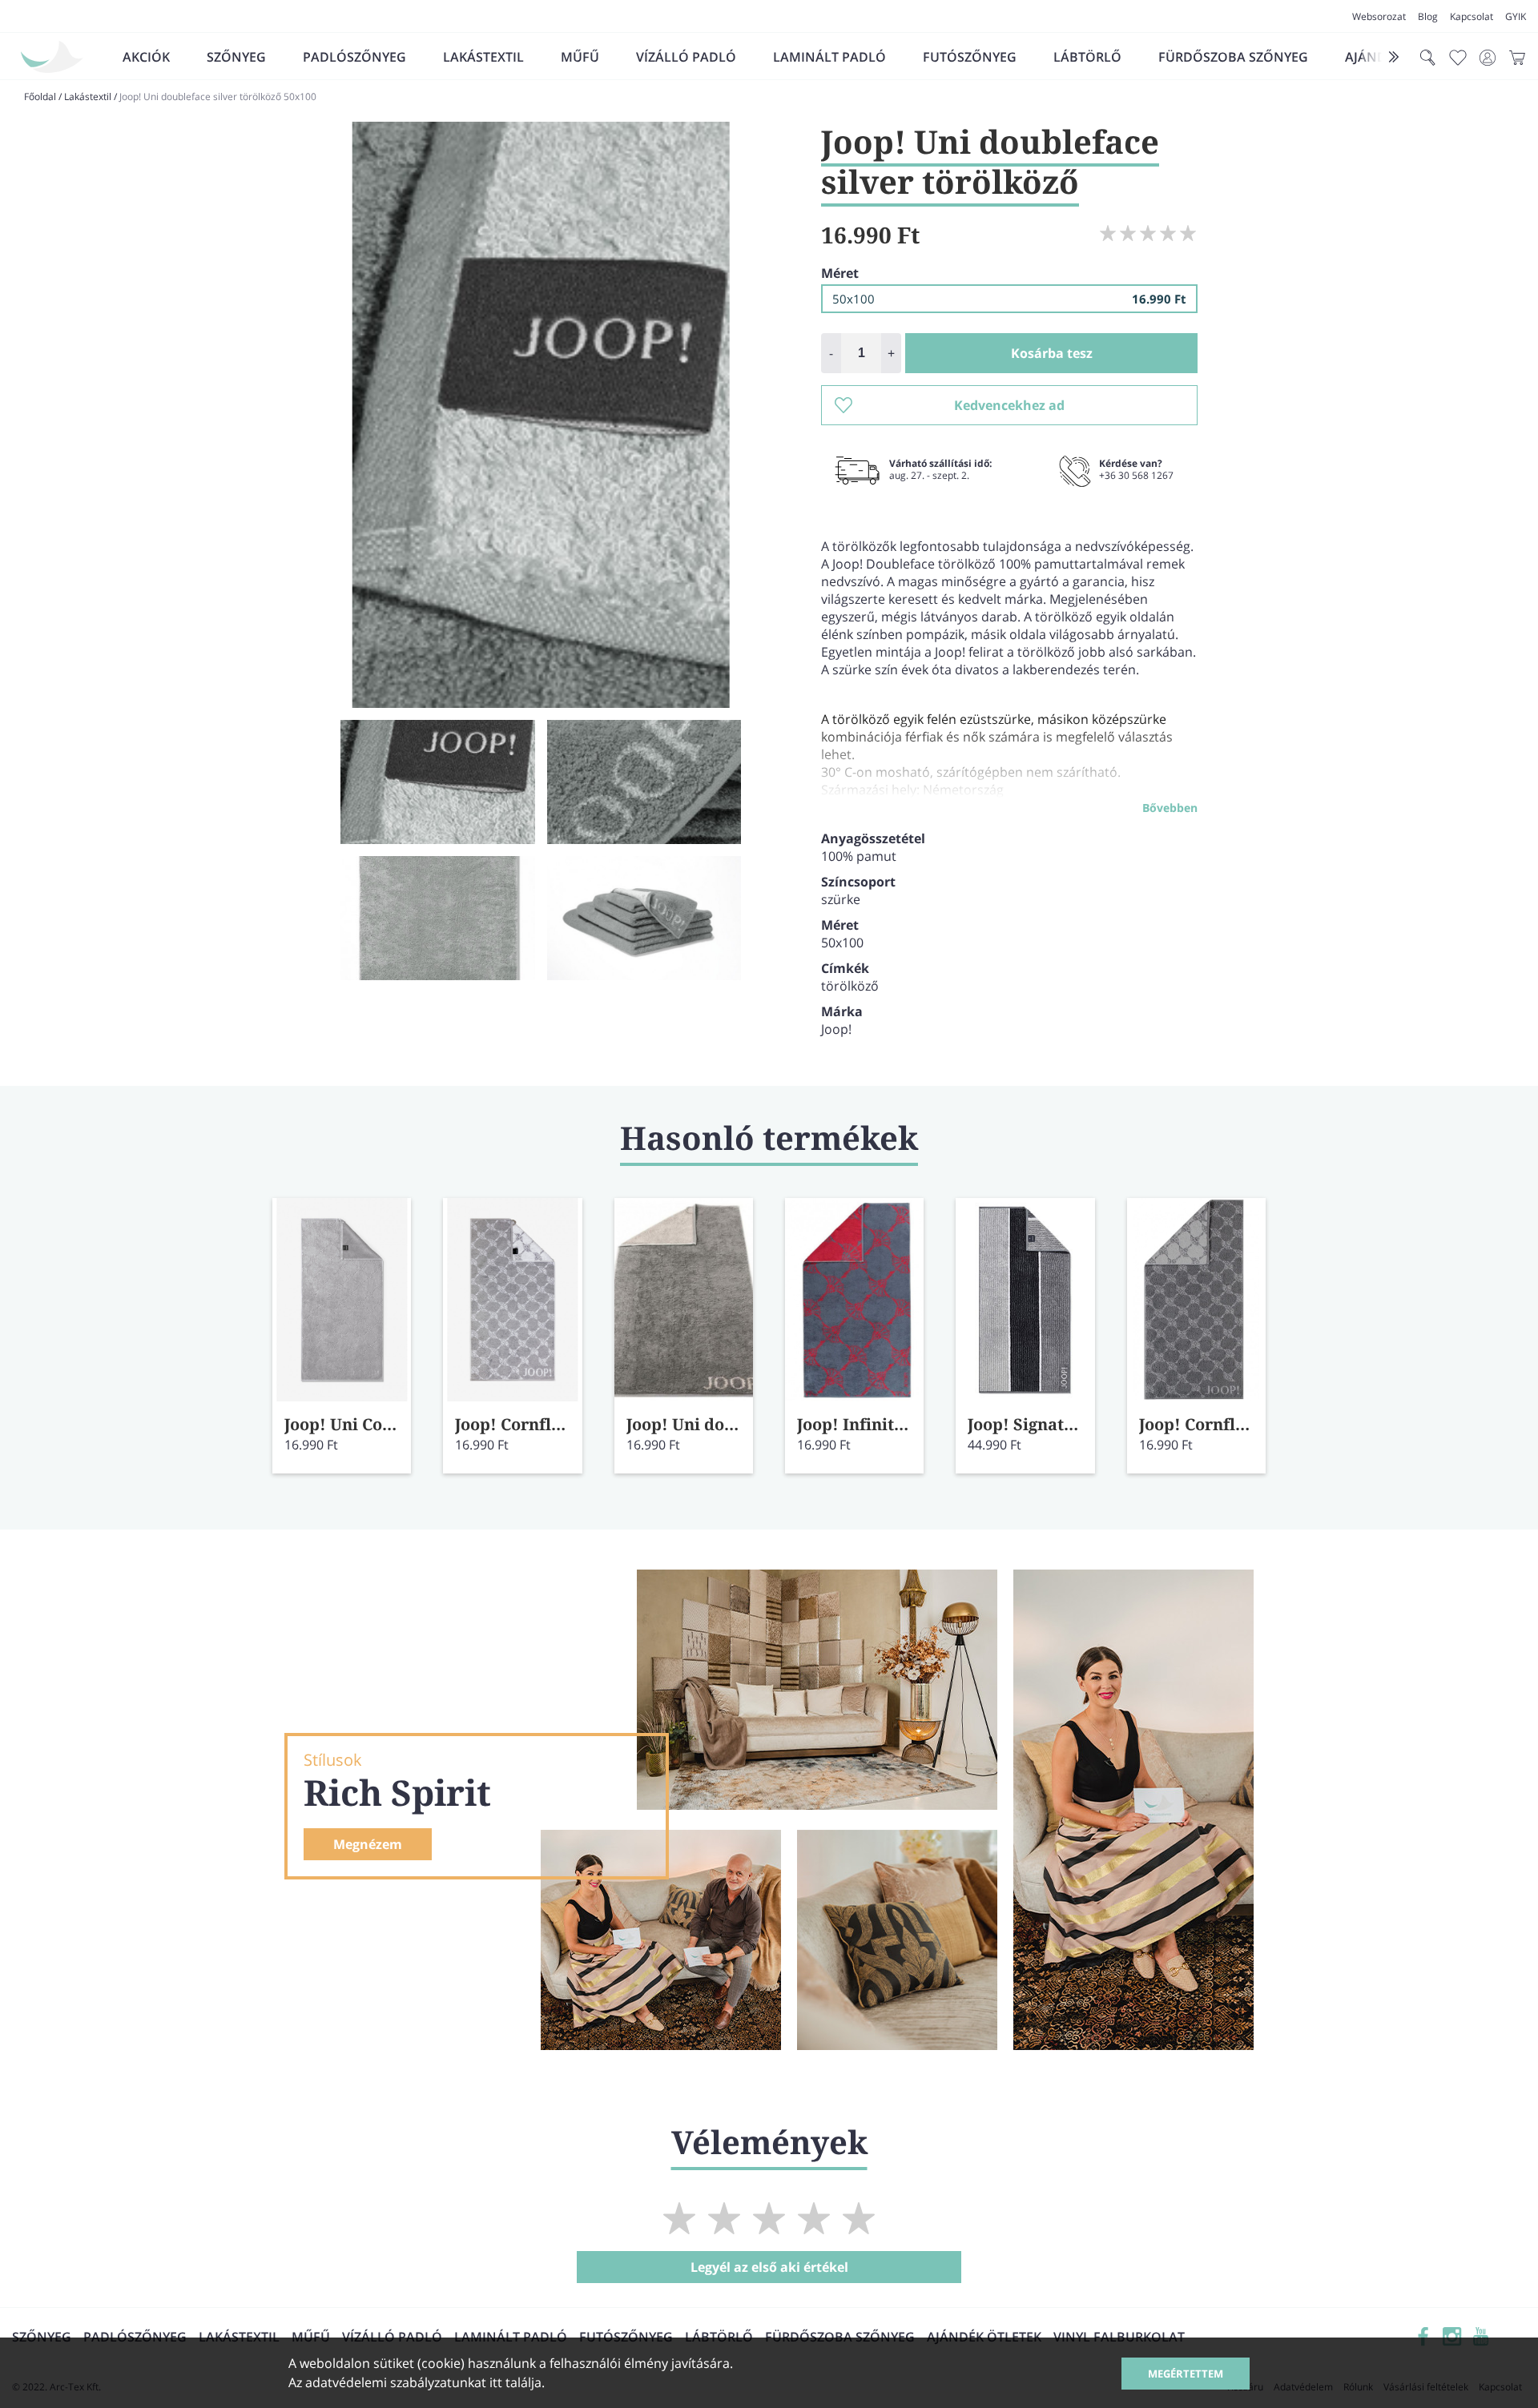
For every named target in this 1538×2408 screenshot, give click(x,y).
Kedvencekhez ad (1009, 405)
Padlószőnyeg (354, 57)
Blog (1428, 16)
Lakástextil (483, 57)
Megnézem (368, 1844)
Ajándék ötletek (984, 2337)
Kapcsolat (1472, 16)
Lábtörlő (1087, 57)
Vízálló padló (686, 57)
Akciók (146, 57)
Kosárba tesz (1052, 353)
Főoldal (40, 96)
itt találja (515, 2382)
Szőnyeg (236, 57)
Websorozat (1379, 16)
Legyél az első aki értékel (769, 2267)
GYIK (1516, 16)
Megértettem (1186, 2374)
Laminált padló (829, 57)
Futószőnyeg (970, 57)
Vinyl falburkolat (1119, 2337)
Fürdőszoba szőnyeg (1233, 57)
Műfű (580, 57)
